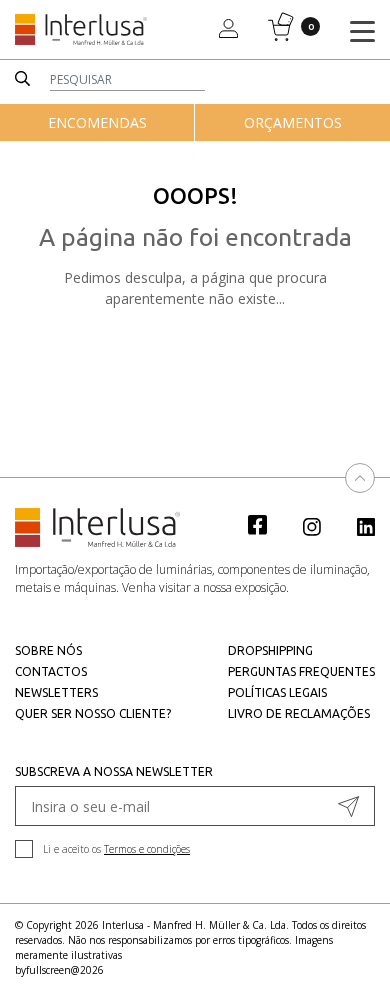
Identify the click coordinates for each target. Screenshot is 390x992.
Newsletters (56, 692)
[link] (268, 524)
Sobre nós (48, 650)
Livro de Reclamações (299, 713)
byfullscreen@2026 (59, 970)
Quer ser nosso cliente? (93, 713)
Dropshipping (270, 650)
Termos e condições (147, 849)
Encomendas (97, 122)
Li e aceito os (116, 849)
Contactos (51, 671)
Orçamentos (293, 122)
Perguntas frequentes (301, 671)
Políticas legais (277, 692)
